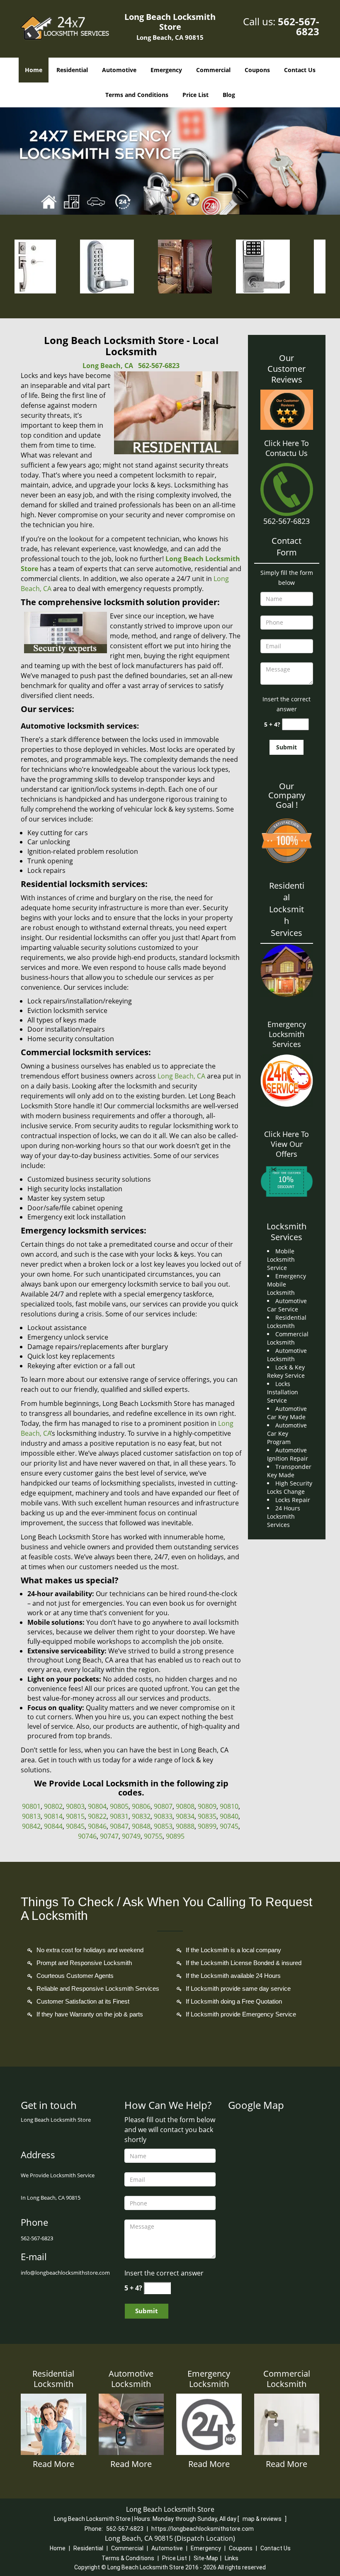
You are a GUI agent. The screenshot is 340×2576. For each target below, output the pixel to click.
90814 (53, 1816)
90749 (131, 1836)
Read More (53, 2464)
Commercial (213, 70)
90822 (97, 1816)
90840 (229, 1816)
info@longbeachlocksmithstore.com (65, 2273)
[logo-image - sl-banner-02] (170, 161)
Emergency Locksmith (209, 2379)
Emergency (166, 70)
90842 (31, 1826)
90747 (109, 1836)
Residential (72, 70)
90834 (185, 1816)
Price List (195, 95)
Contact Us (300, 70)
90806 (141, 1806)
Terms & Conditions (128, 2558)
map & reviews (263, 2519)
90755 (153, 1836)
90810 (229, 1806)
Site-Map (206, 2558)
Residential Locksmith (53, 2379)
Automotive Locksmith (131, 2379)
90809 (207, 1806)
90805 (119, 1806)
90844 (53, 1826)
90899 (207, 1826)
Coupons (257, 70)
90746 (87, 1836)
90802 (53, 1806)
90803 (75, 1806)
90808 (185, 1806)
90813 (31, 1816)
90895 (175, 1836)
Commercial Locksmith (287, 2379)
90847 (119, 1826)
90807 (163, 1806)
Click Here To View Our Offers (287, 1144)
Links (232, 2558)
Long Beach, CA (108, 366)
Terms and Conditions (137, 95)
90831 (119, 1816)
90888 (185, 1826)
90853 (163, 1826)
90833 (163, 1816)
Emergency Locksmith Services (287, 1034)
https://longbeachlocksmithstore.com (203, 2529)
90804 (97, 1806)
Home (34, 70)
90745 (229, 1826)
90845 (75, 1826)
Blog (229, 95)
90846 (97, 1826)
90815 (75, 1816)
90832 (141, 1816)
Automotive (119, 70)
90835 (207, 1816)
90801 (31, 1806)
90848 (141, 1826)
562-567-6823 (299, 26)
